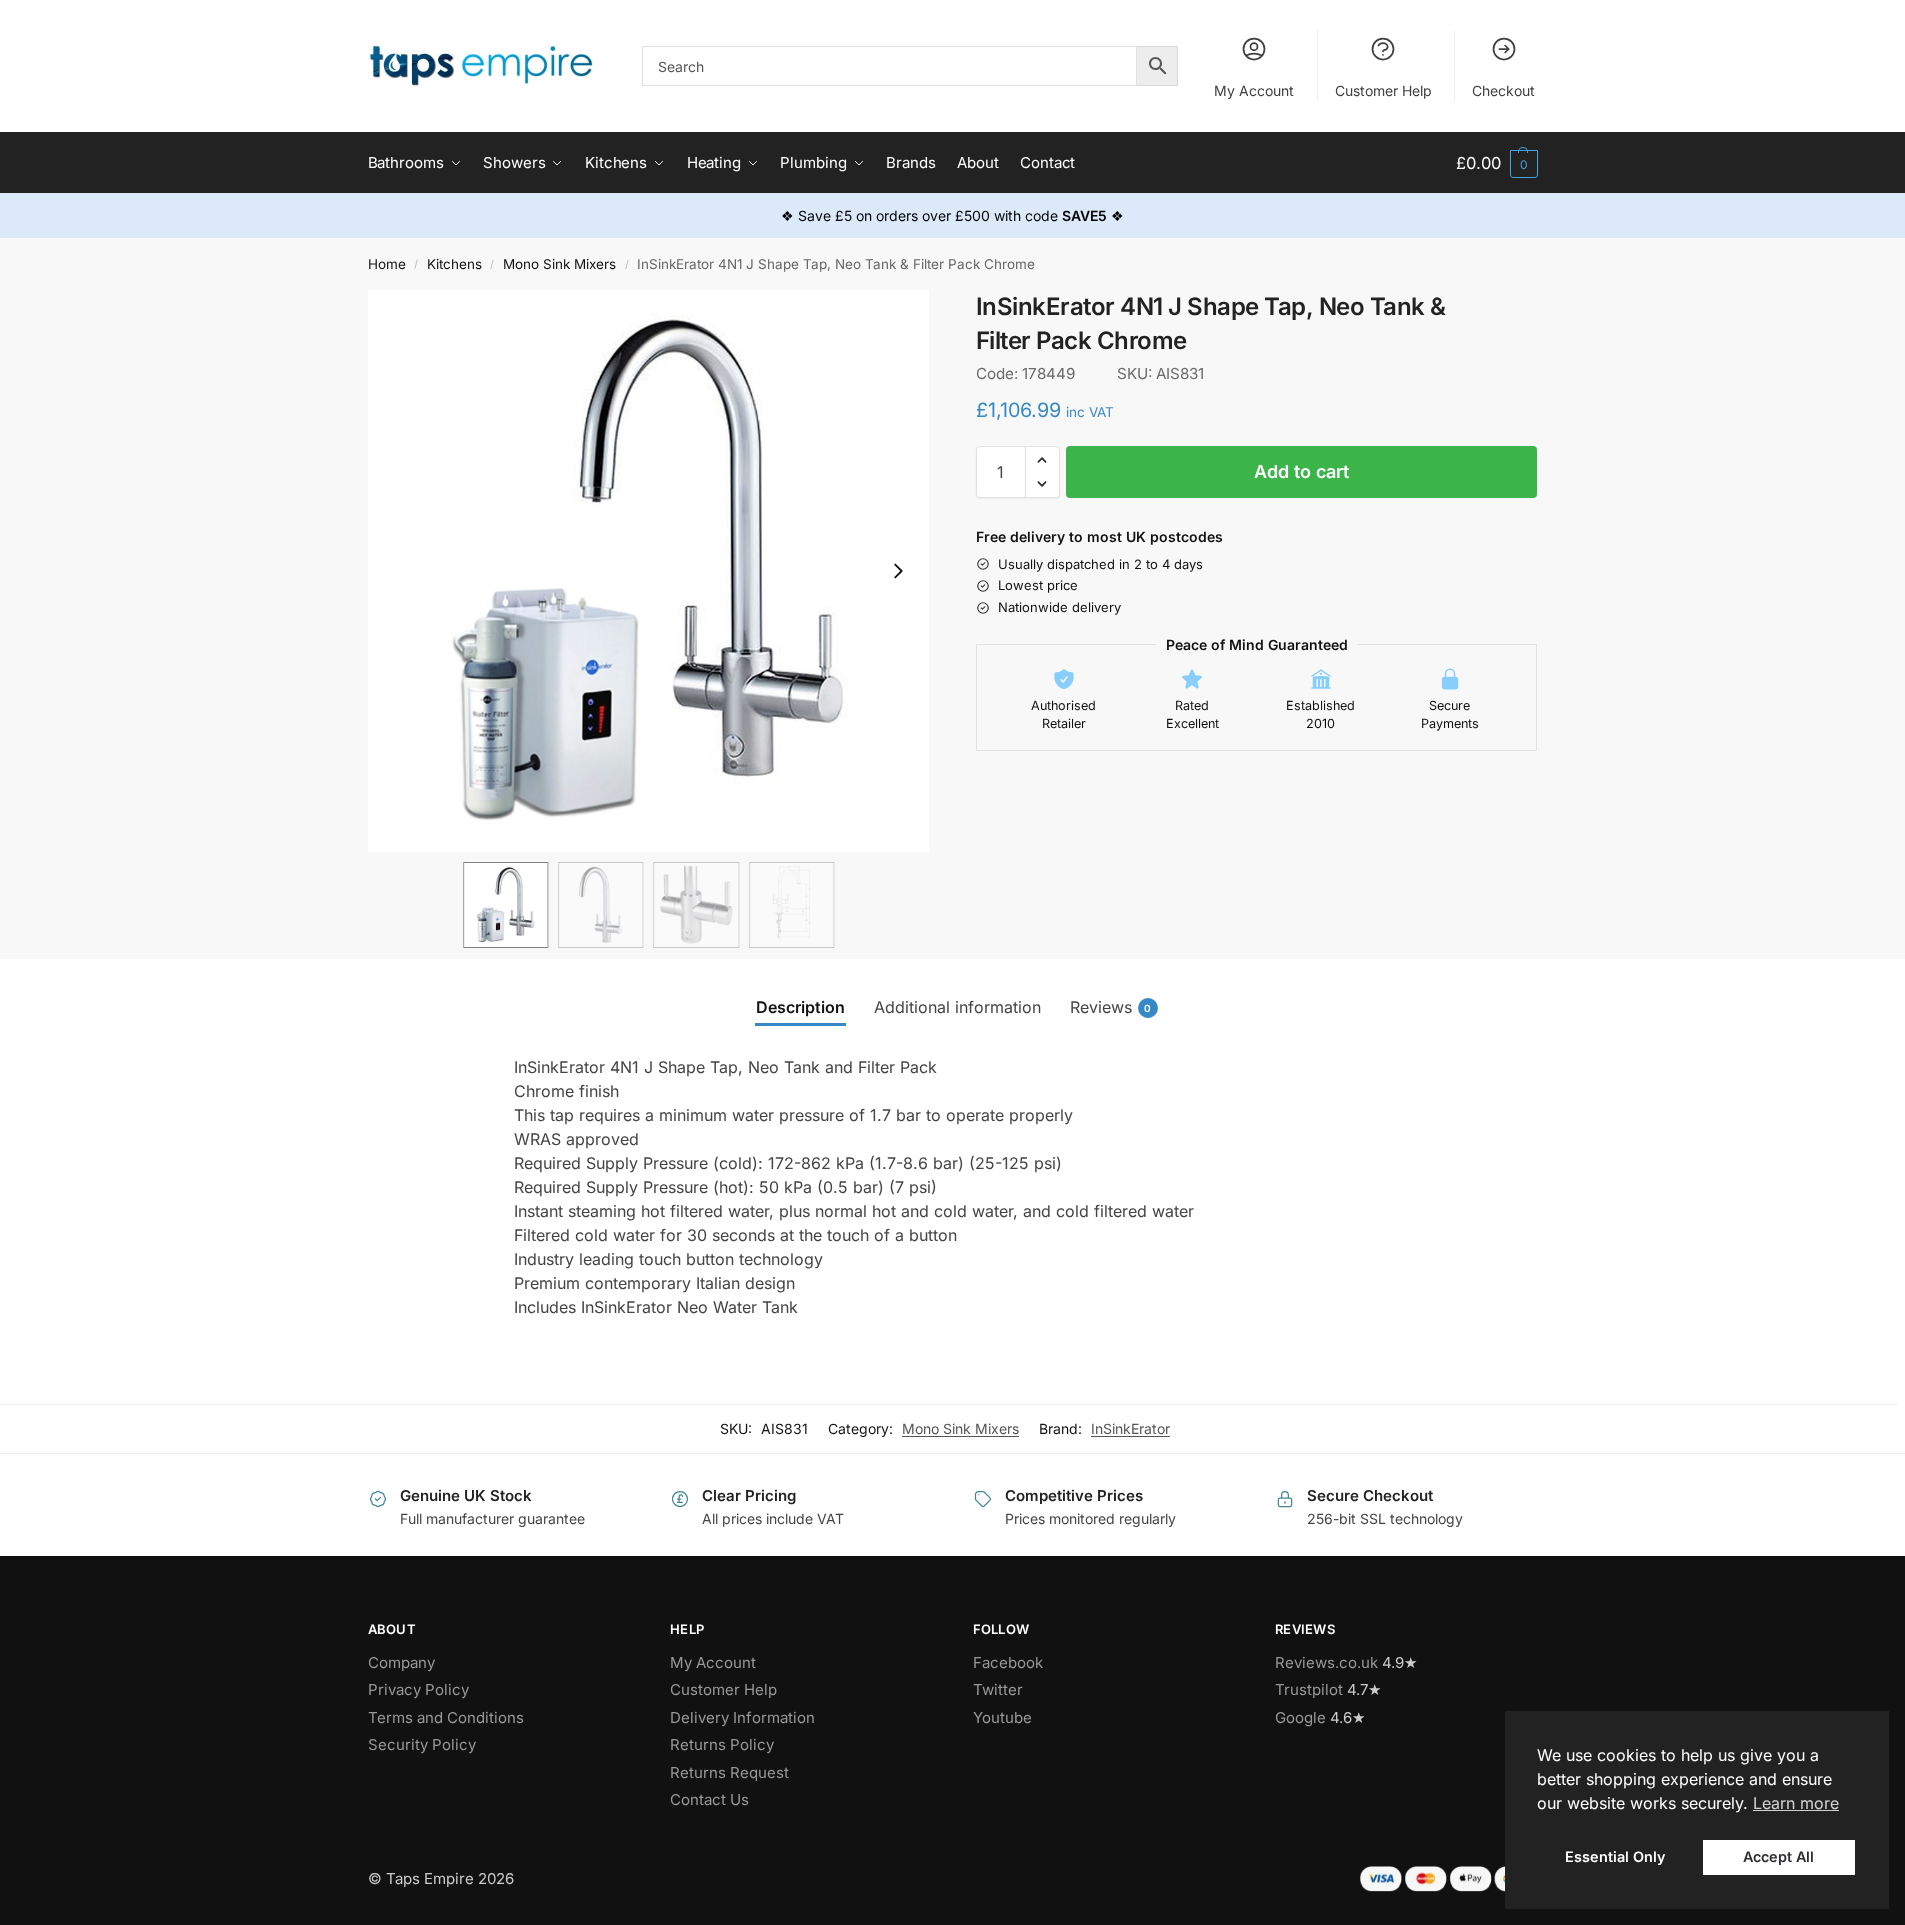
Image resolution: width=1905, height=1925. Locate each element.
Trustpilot (1309, 1689)
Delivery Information (742, 1717)
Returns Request (729, 1772)
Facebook (1008, 1662)
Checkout (1503, 90)
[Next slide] (898, 571)
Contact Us (709, 1799)
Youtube (1002, 1717)
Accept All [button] (1778, 1856)
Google (1300, 1717)
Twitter (998, 1689)
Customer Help (1383, 90)
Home (387, 264)
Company (401, 1662)
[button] (1496, 163)
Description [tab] (800, 1007)
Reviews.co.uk (1326, 1662)
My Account (1254, 90)
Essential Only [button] (1615, 1856)
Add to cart (1301, 471)
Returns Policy (722, 1744)
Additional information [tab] (957, 1007)
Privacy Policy (418, 1689)
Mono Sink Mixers (559, 264)
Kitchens (454, 264)
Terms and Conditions (446, 1717)
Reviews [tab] (1111, 1007)
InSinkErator (1130, 1428)
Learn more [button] (1796, 1803)
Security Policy (422, 1744)
